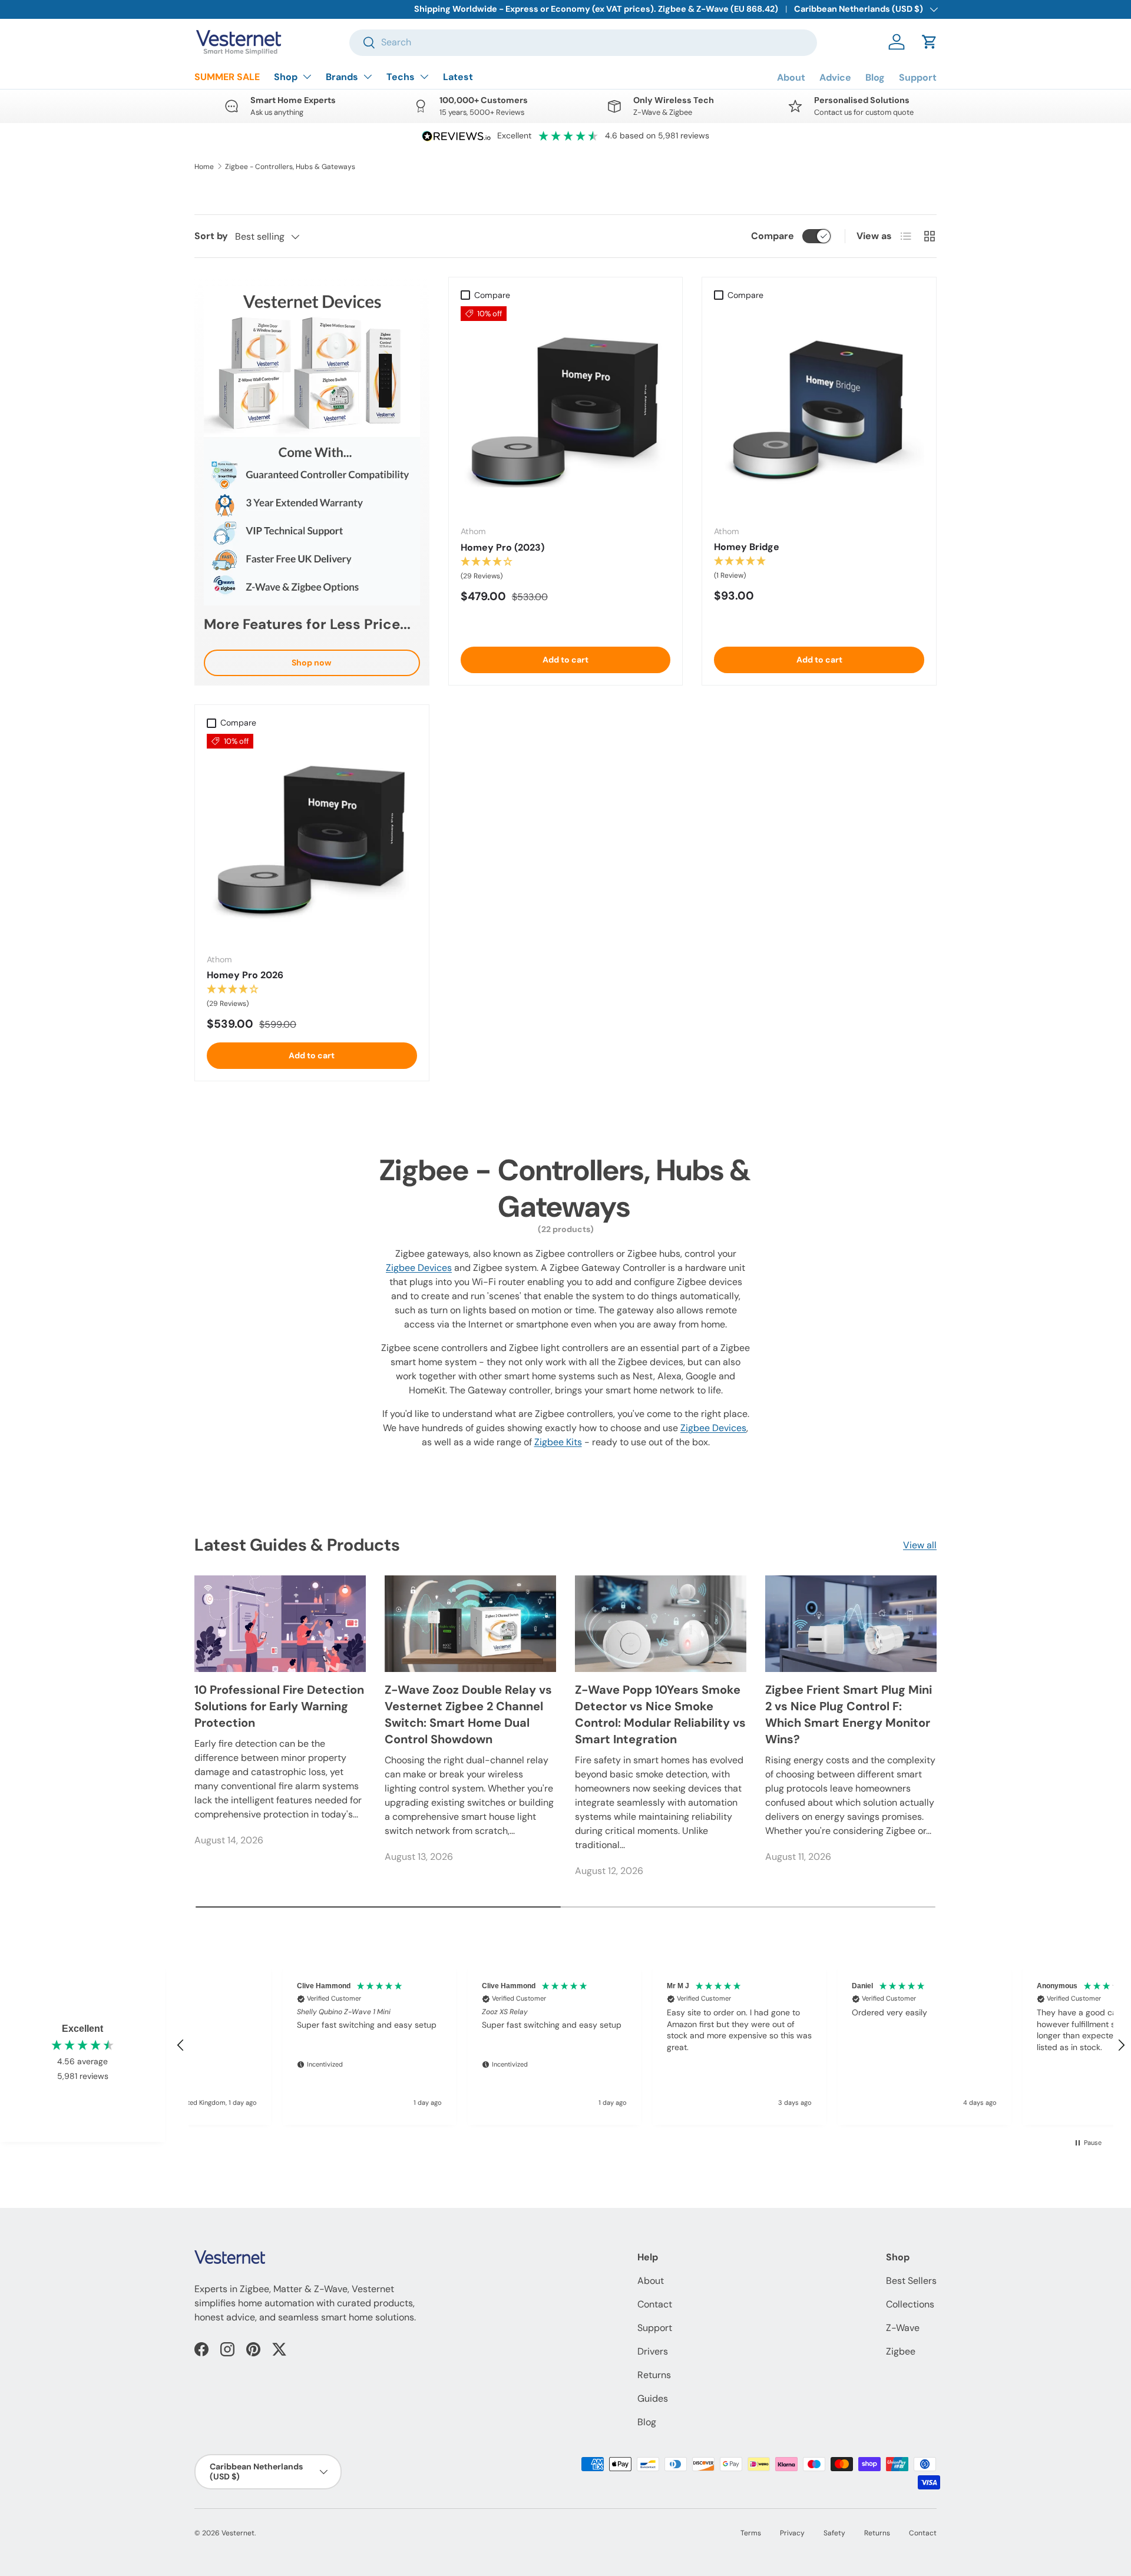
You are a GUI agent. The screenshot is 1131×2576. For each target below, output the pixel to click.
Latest (458, 77)
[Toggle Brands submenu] (368, 77)
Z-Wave (903, 2328)
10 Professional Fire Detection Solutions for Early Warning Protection (279, 1706)
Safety (834, 2533)
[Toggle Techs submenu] (424, 77)
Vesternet (238, 2533)
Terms (751, 2533)
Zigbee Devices (419, 1268)
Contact (655, 2304)
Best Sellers (911, 2281)
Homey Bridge (747, 547)
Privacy (792, 2533)
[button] (930, 42)
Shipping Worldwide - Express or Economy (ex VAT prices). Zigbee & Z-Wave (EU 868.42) (596, 9)
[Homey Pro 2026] (312, 839)
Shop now (312, 663)
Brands (342, 77)
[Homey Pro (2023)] (566, 411)
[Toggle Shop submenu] (307, 77)
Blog (875, 77)
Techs (401, 77)
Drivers (653, 2351)
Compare (773, 236)
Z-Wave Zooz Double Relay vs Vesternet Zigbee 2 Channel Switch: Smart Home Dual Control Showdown (468, 1714)
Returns (654, 2375)
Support (918, 77)
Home (204, 167)
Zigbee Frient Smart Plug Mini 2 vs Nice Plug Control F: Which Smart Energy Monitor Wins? (849, 1714)
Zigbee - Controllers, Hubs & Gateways (290, 167)
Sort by (211, 236)
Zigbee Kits (558, 1442)
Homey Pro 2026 (245, 975)
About (791, 77)
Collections (910, 2304)
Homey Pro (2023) (502, 547)
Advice (835, 77)
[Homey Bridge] (819, 411)
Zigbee (901, 2351)
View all (920, 1545)
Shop (286, 77)
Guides (653, 2398)
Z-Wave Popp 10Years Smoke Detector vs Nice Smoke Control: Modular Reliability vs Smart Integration (660, 1714)
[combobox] (583, 42)
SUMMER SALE (227, 77)
